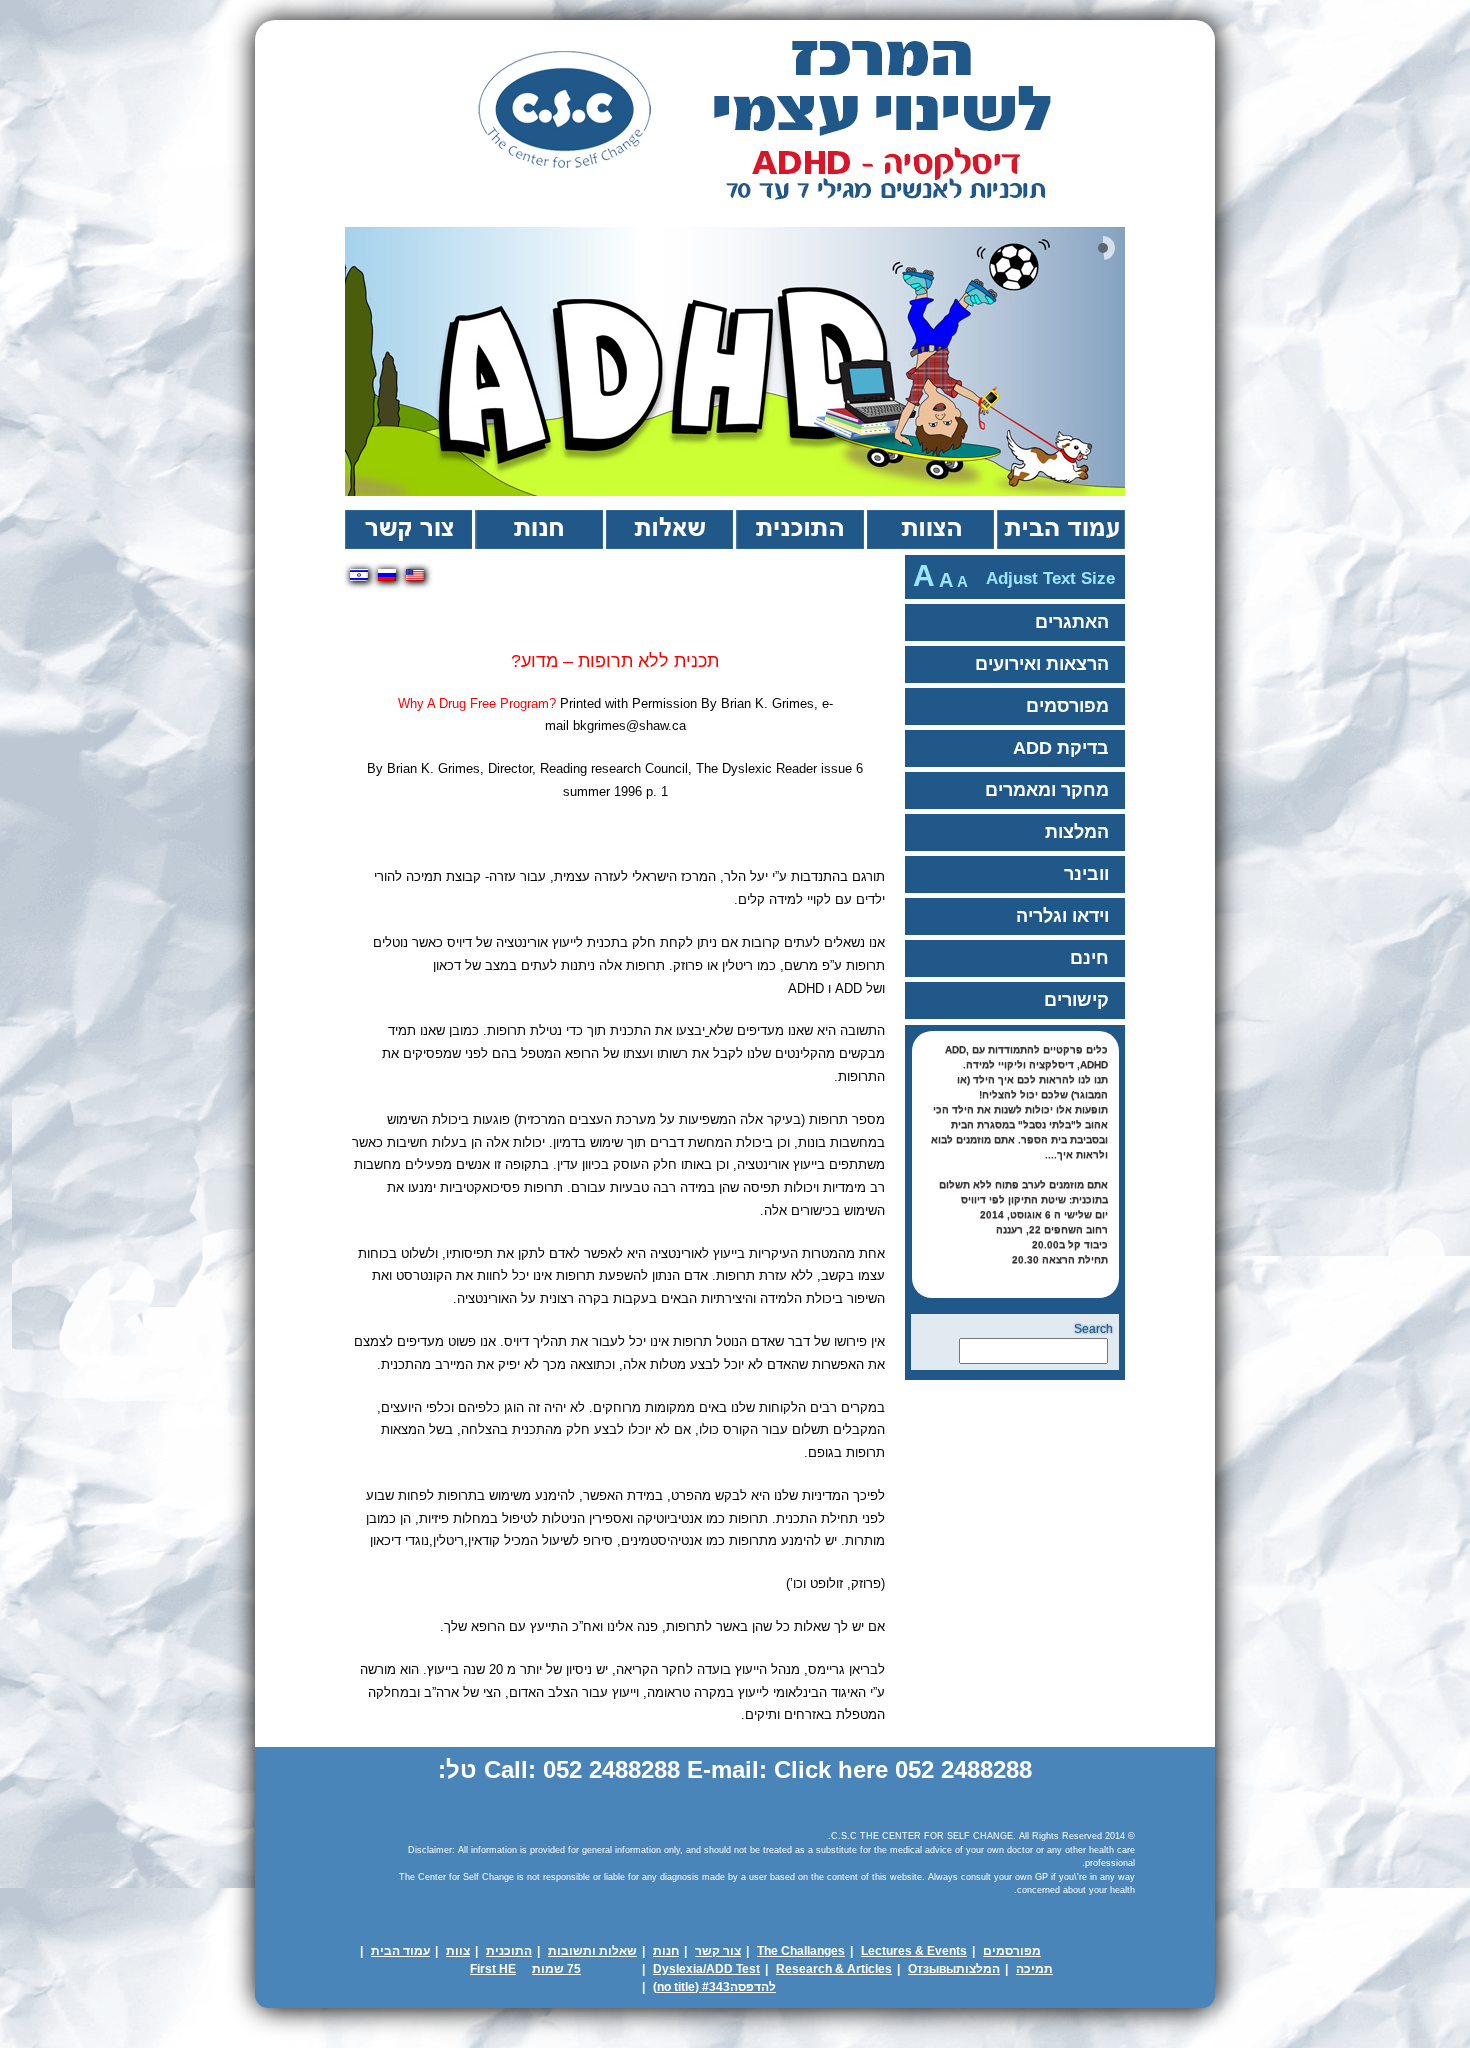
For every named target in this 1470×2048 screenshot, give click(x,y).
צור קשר (408, 529)
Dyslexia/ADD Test (706, 1969)
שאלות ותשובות (592, 1951)
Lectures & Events (914, 1951)
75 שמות (556, 1969)
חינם (1089, 958)
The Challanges (801, 1951)
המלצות (1077, 832)
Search (1093, 1329)
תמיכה (1034, 1969)
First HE (493, 1969)
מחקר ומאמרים (1047, 790)
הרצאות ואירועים (1042, 664)
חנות (537, 529)
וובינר (1086, 874)
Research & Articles (834, 1969)
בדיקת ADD (1061, 748)
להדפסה (753, 1987)
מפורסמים (1067, 706)
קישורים (1076, 1000)
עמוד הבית (1059, 529)
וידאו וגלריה (1062, 916)
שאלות (668, 529)
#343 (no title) (691, 1987)
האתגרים (1072, 622)
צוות (929, 529)
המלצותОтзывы (954, 1969)
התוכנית (798, 529)
